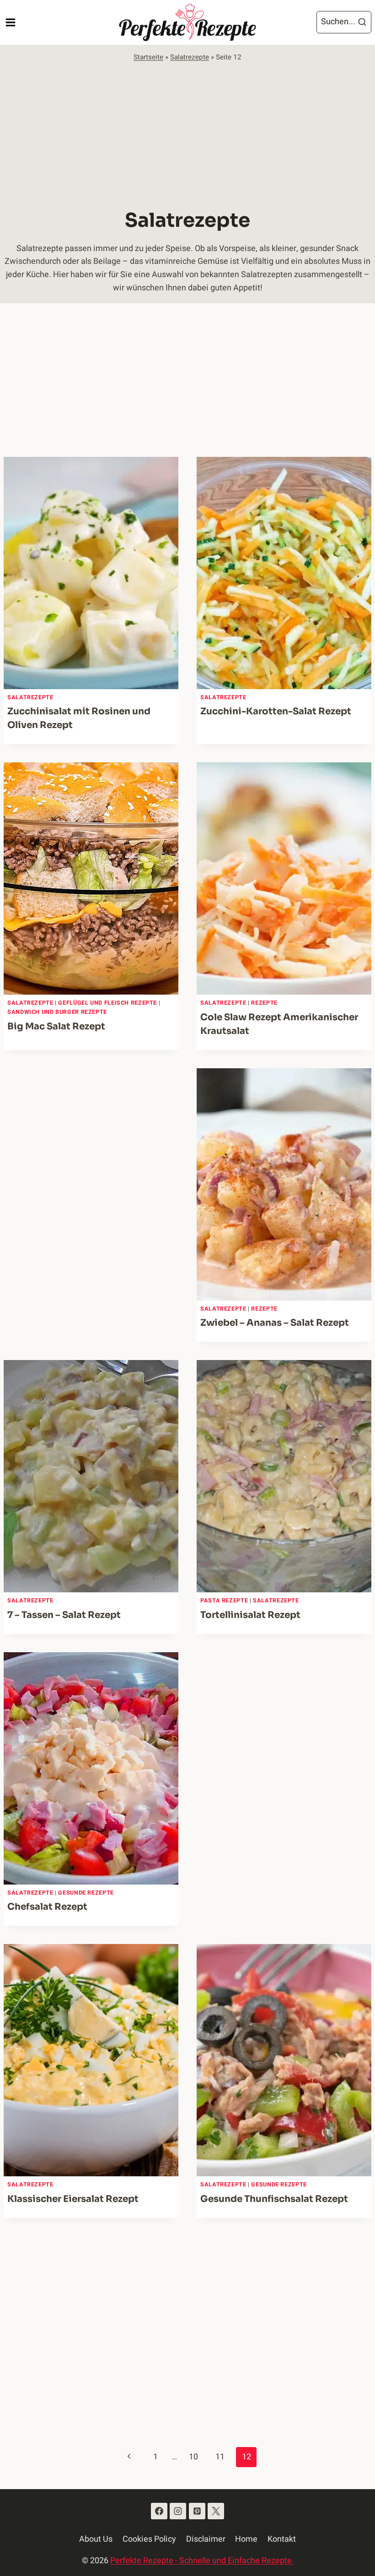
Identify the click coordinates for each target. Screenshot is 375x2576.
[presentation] (91, 573)
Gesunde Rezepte (86, 1893)
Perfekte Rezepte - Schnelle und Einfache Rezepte (202, 2561)
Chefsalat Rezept (47, 1907)
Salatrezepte (190, 57)
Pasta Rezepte (224, 1601)
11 (220, 2457)
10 (193, 2457)
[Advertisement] (187, 132)
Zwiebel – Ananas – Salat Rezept (275, 1323)
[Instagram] (178, 2511)
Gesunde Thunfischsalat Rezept (274, 2199)
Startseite (148, 57)
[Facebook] (159, 2511)
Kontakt (282, 2539)
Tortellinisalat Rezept (250, 1615)
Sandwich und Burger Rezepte (57, 1012)
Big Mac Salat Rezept (56, 1026)
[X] (216, 2511)
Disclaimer (206, 2539)
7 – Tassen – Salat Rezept (64, 1615)
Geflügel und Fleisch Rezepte (107, 1003)
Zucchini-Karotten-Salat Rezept (276, 711)
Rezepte (264, 1003)
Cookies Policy (149, 2539)
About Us (96, 2539)
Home (246, 2539)
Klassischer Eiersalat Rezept (73, 2199)
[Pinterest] (197, 2511)
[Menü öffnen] (10, 22)
